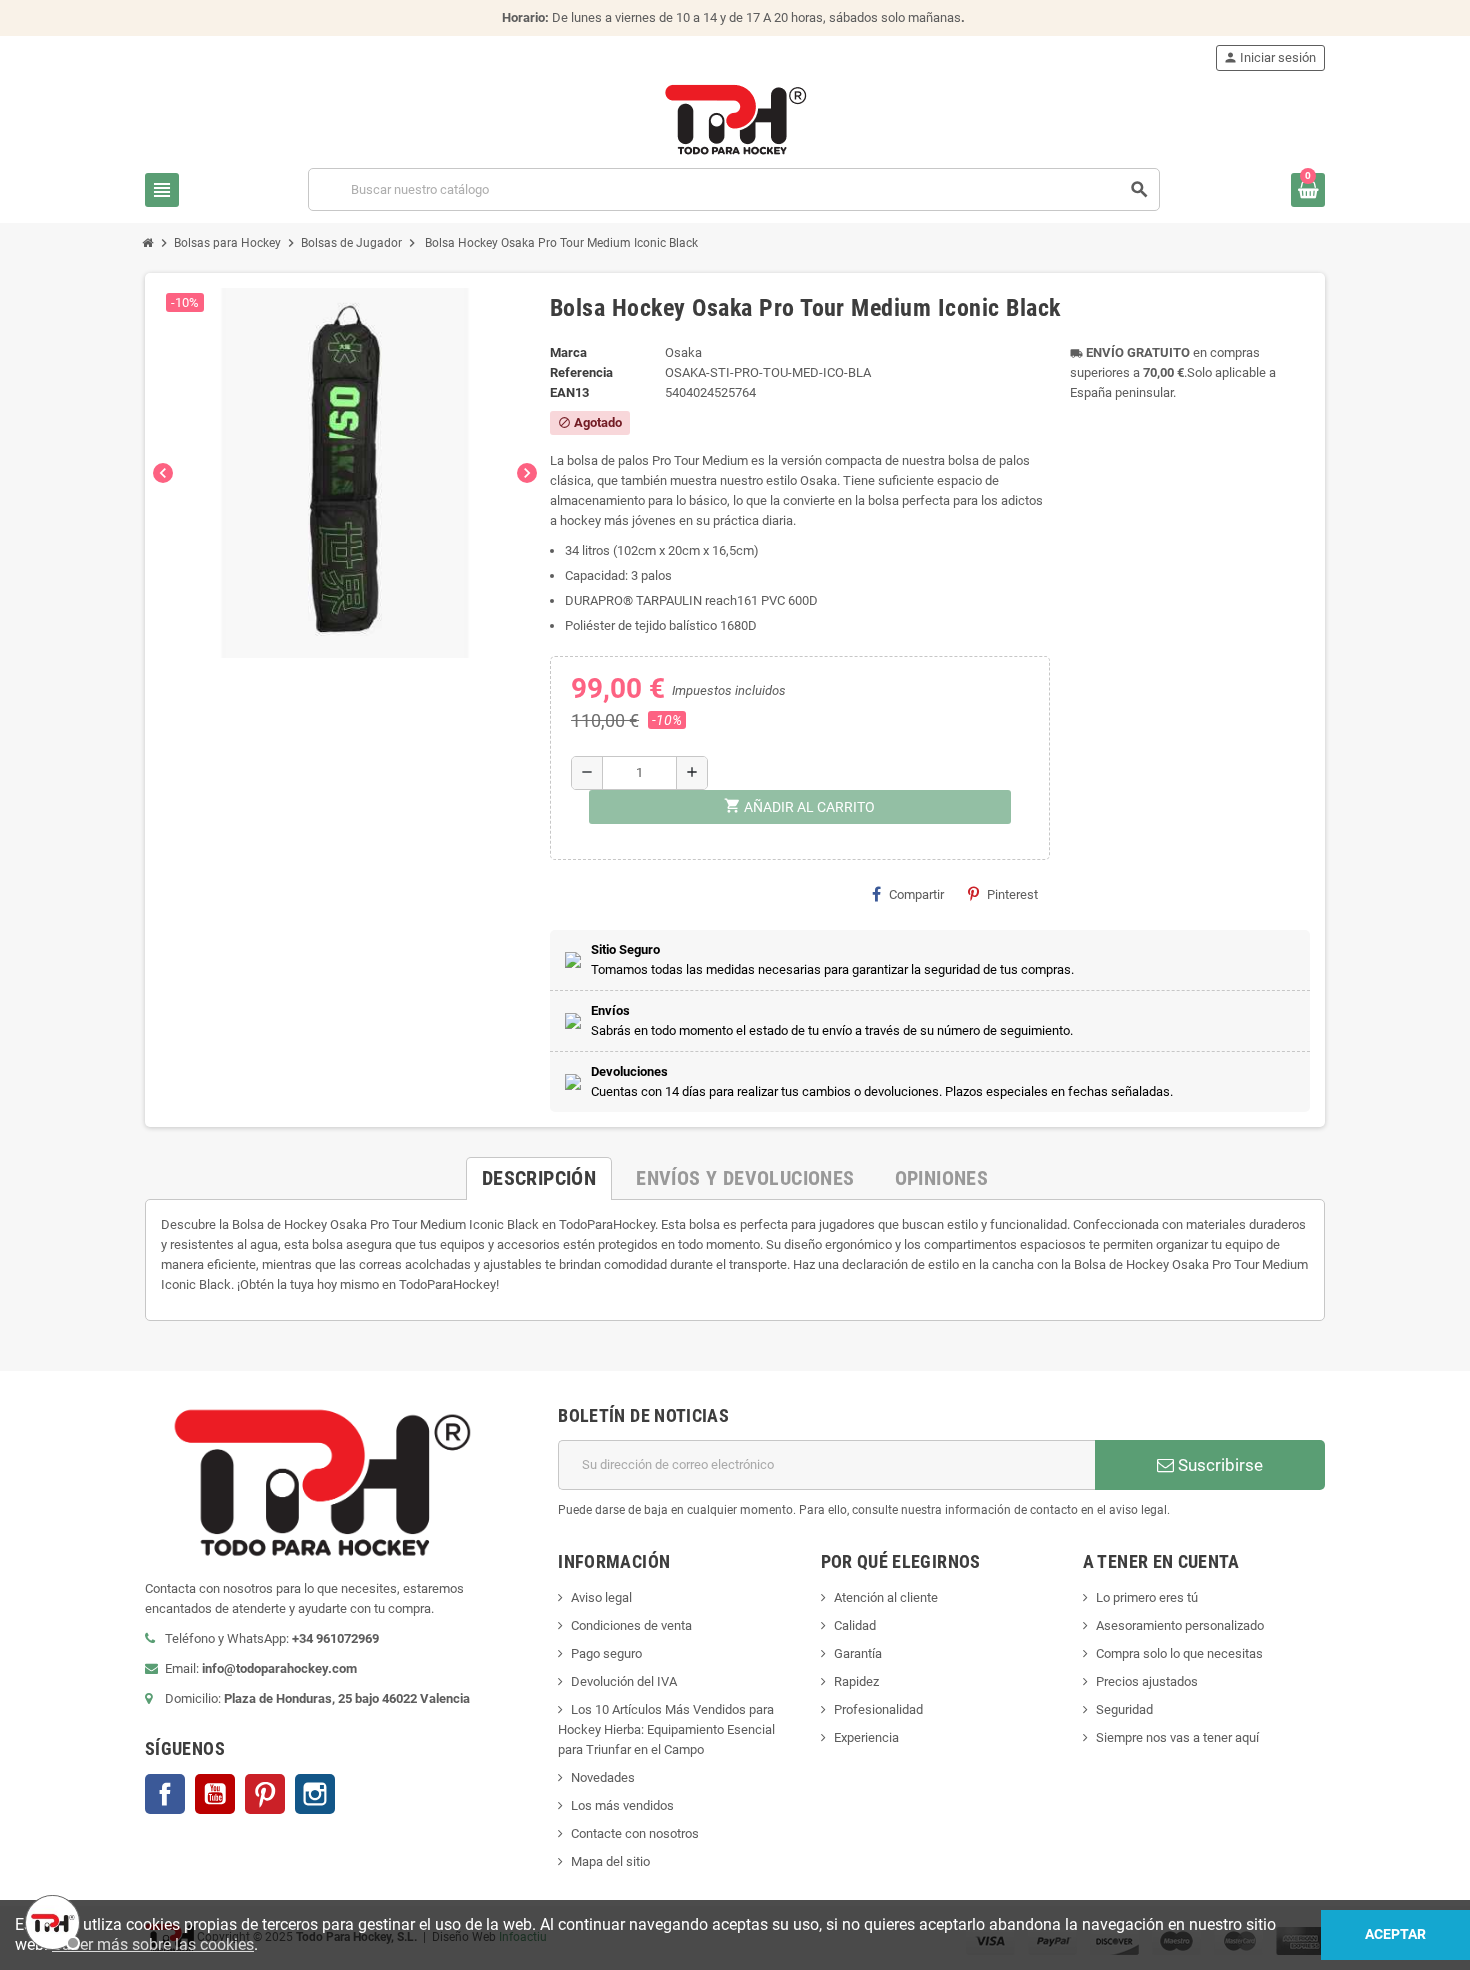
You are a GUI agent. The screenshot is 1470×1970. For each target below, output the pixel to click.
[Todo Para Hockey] (735, 118)
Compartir (916, 894)
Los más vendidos (622, 1805)
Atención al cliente (886, 1597)
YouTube (215, 1794)
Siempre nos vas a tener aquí (1177, 1737)
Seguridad (1124, 1709)
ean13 (569, 392)
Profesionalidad (878, 1709)
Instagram (315, 1794)
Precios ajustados (1147, 1681)
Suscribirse (1218, 1465)
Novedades (603, 1777)
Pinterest (1012, 894)
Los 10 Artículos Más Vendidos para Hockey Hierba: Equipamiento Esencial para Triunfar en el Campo (666, 1729)
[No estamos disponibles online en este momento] (50, 1920)
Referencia (581, 372)
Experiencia (866, 1737)
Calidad (855, 1625)
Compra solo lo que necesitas (1179, 1653)
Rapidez (856, 1681)
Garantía (858, 1653)
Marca (568, 352)
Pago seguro (606, 1653)
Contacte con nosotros (635, 1833)
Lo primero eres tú (1147, 1597)
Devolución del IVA (624, 1681)
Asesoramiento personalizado (1180, 1625)
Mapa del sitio (610, 1861)
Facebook (165, 1794)
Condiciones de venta (631, 1625)
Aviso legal (601, 1597)
